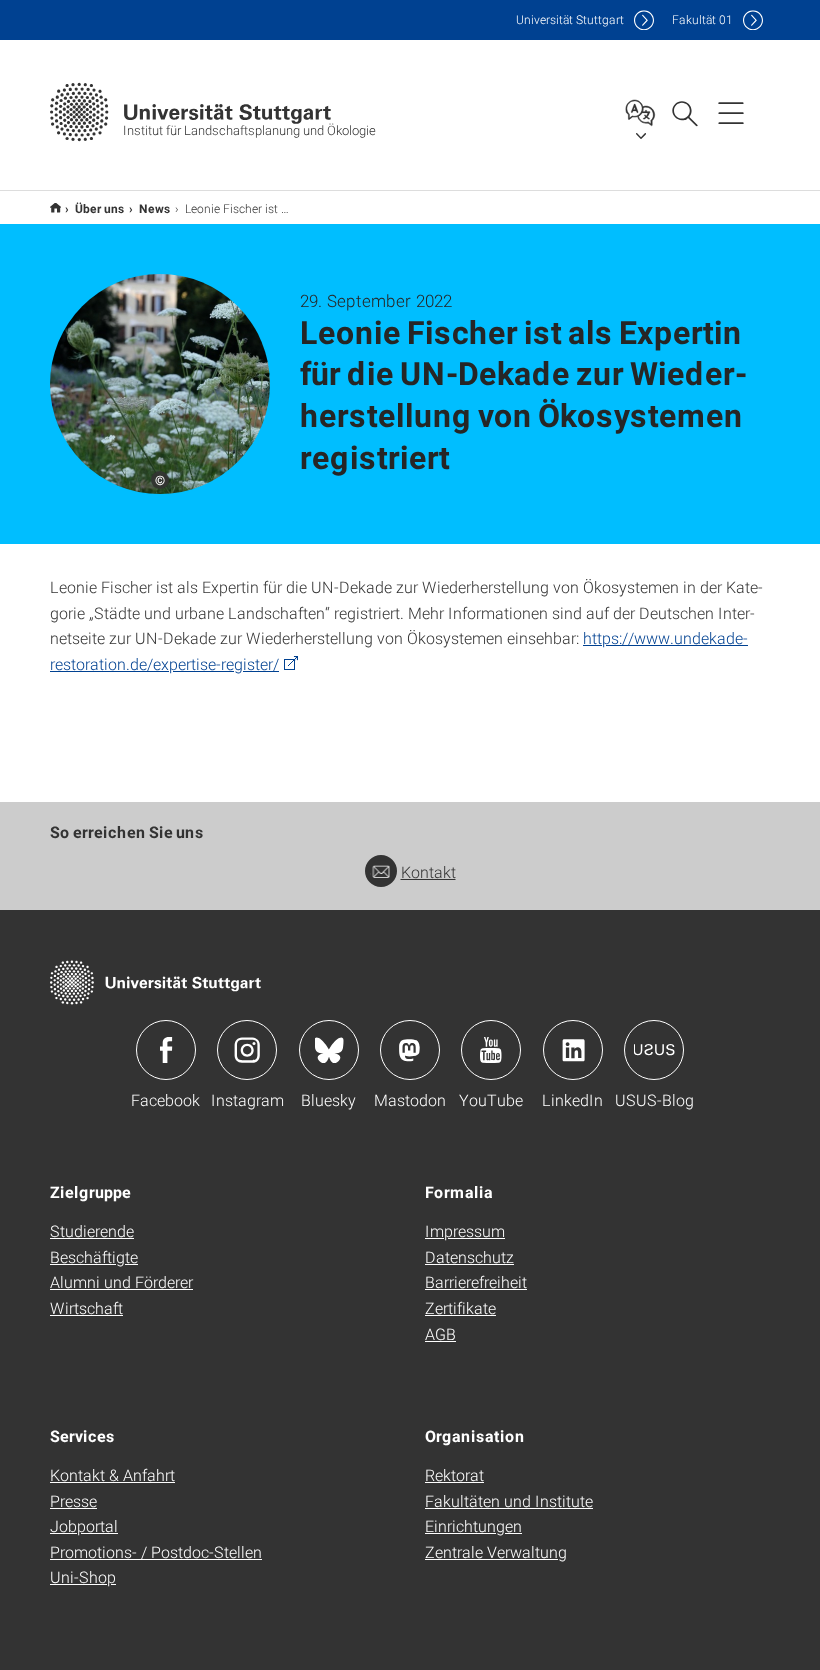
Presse (73, 1500)
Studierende (92, 1230)
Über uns (100, 208)
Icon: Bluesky (329, 1050)
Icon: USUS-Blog (654, 1050)
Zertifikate (460, 1307)
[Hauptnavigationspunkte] (731, 112)
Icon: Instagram (247, 1050)
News (155, 208)
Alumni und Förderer (121, 1281)
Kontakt (428, 871)
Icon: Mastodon (410, 1050)
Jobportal (84, 1525)
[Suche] (684, 112)
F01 (702, 19)
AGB (440, 1333)
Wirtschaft (86, 1307)
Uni (570, 19)
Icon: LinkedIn (573, 1050)
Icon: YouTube (491, 1050)
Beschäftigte (94, 1256)
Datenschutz (469, 1256)
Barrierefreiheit (476, 1281)
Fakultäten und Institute (509, 1500)
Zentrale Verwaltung (496, 1551)
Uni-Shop (83, 1576)
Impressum (465, 1230)
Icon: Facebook (166, 1050)
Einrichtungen (473, 1525)
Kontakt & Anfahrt (112, 1474)
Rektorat (454, 1474)
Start (55, 207)
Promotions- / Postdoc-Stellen (156, 1551)
